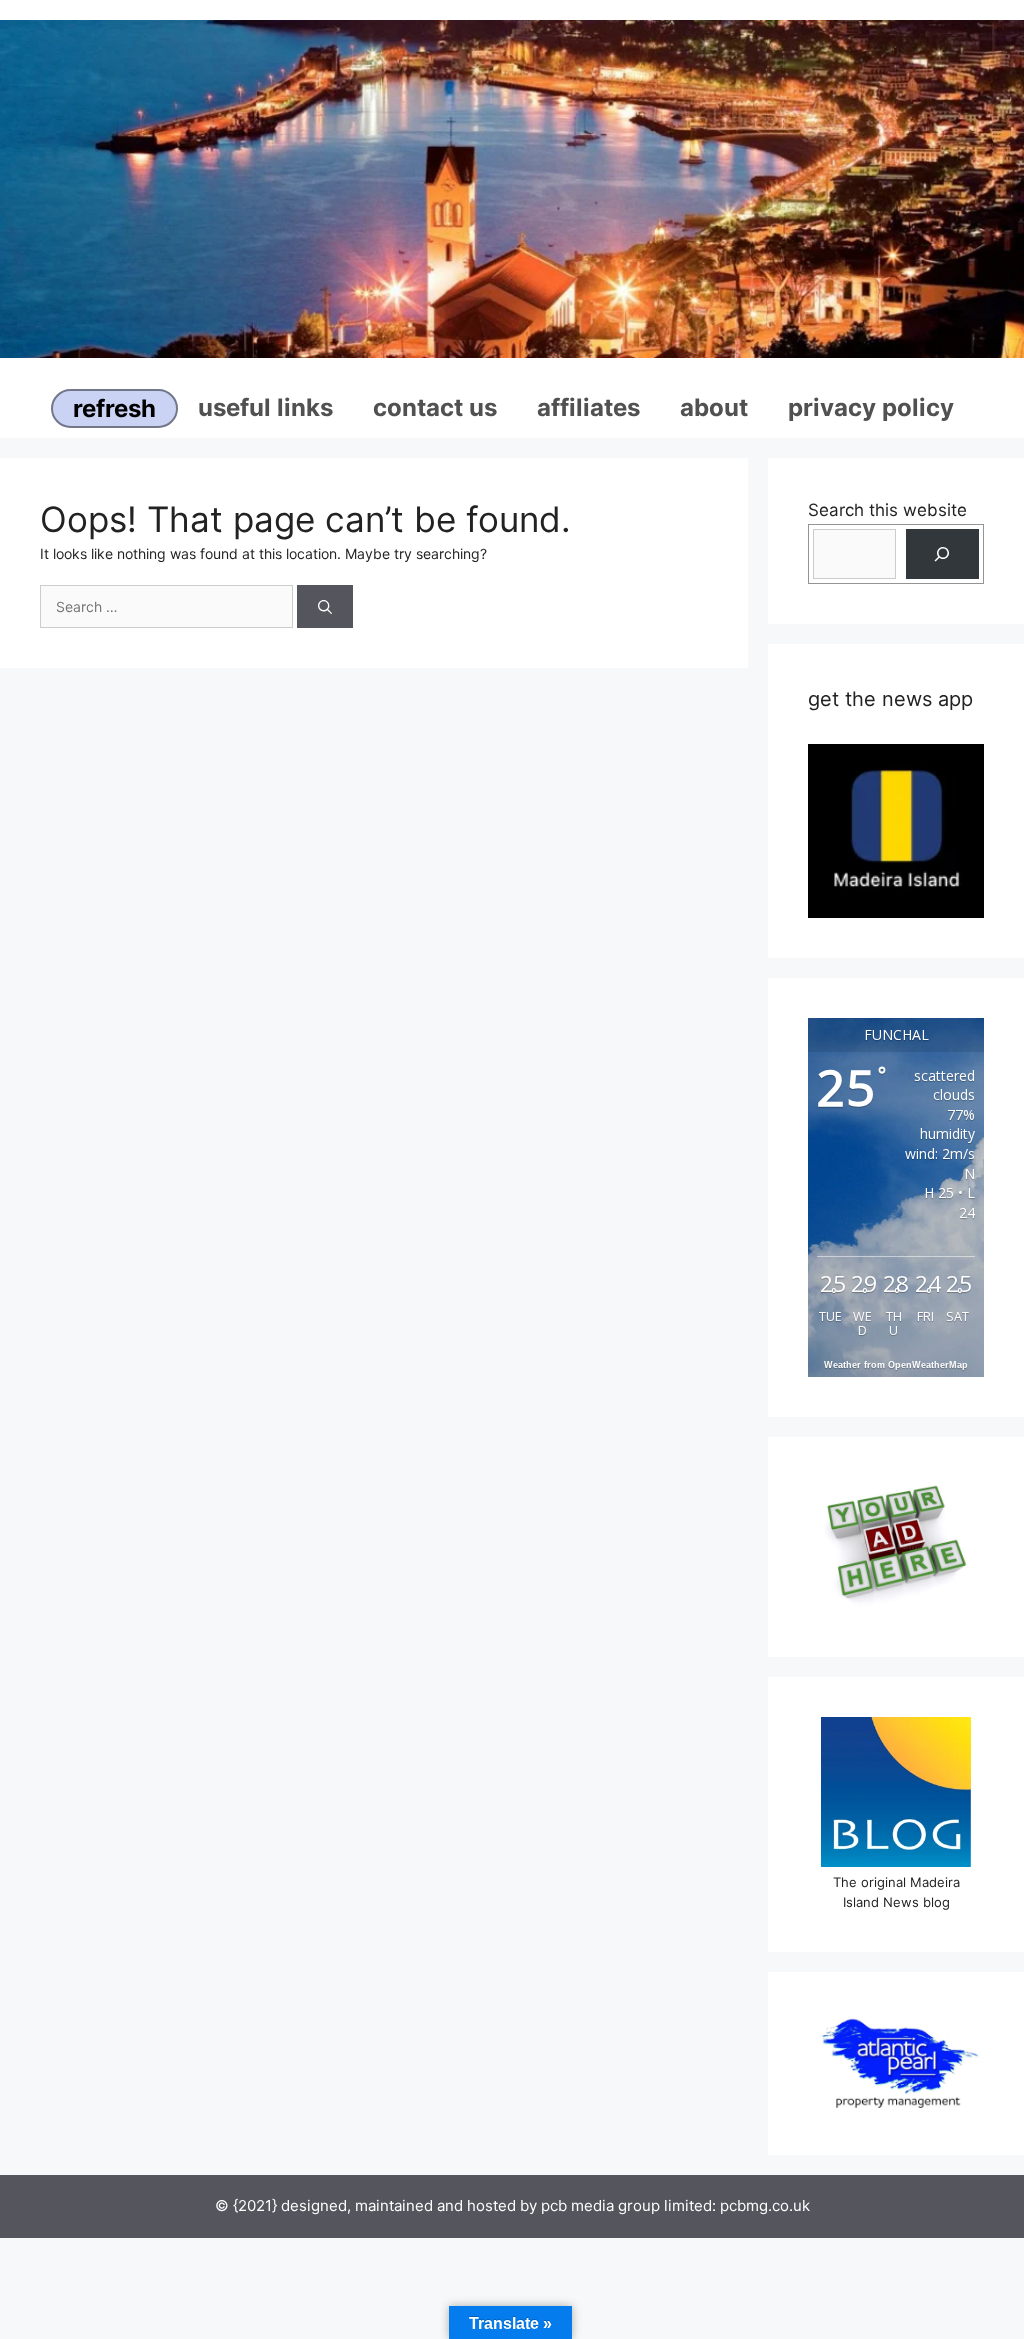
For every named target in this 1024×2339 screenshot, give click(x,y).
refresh (114, 408)
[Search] (325, 606)
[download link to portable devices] (896, 830)
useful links (265, 407)
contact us (435, 407)
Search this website (887, 510)
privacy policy (871, 407)
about (714, 407)
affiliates (588, 407)
